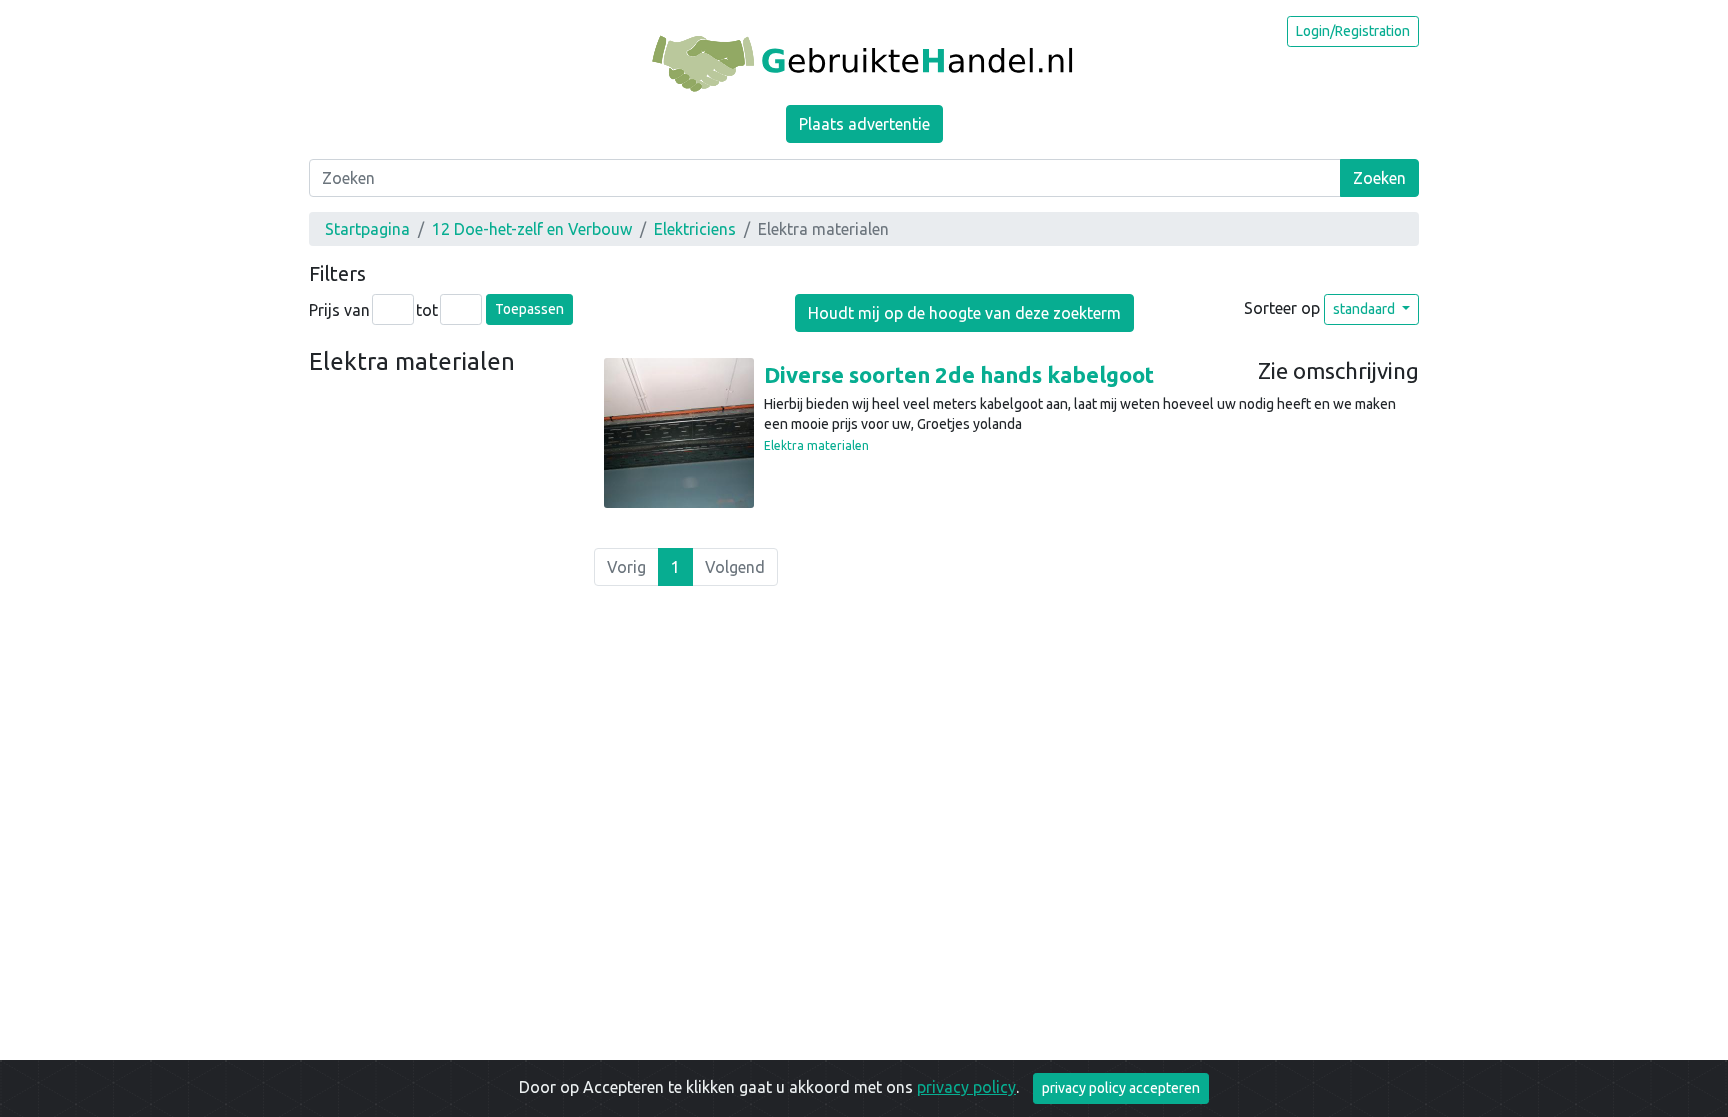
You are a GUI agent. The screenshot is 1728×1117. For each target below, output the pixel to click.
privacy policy (966, 1087)
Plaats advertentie (864, 124)
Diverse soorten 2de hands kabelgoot (959, 374)
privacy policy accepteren (1121, 1088)
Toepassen (529, 309)
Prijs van (339, 310)
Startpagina (367, 229)
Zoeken (1379, 178)
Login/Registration (1353, 31)
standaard (1365, 309)
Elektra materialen (816, 445)
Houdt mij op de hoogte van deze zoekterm (964, 313)
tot (427, 310)
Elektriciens (695, 229)
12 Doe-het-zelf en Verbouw (532, 229)
